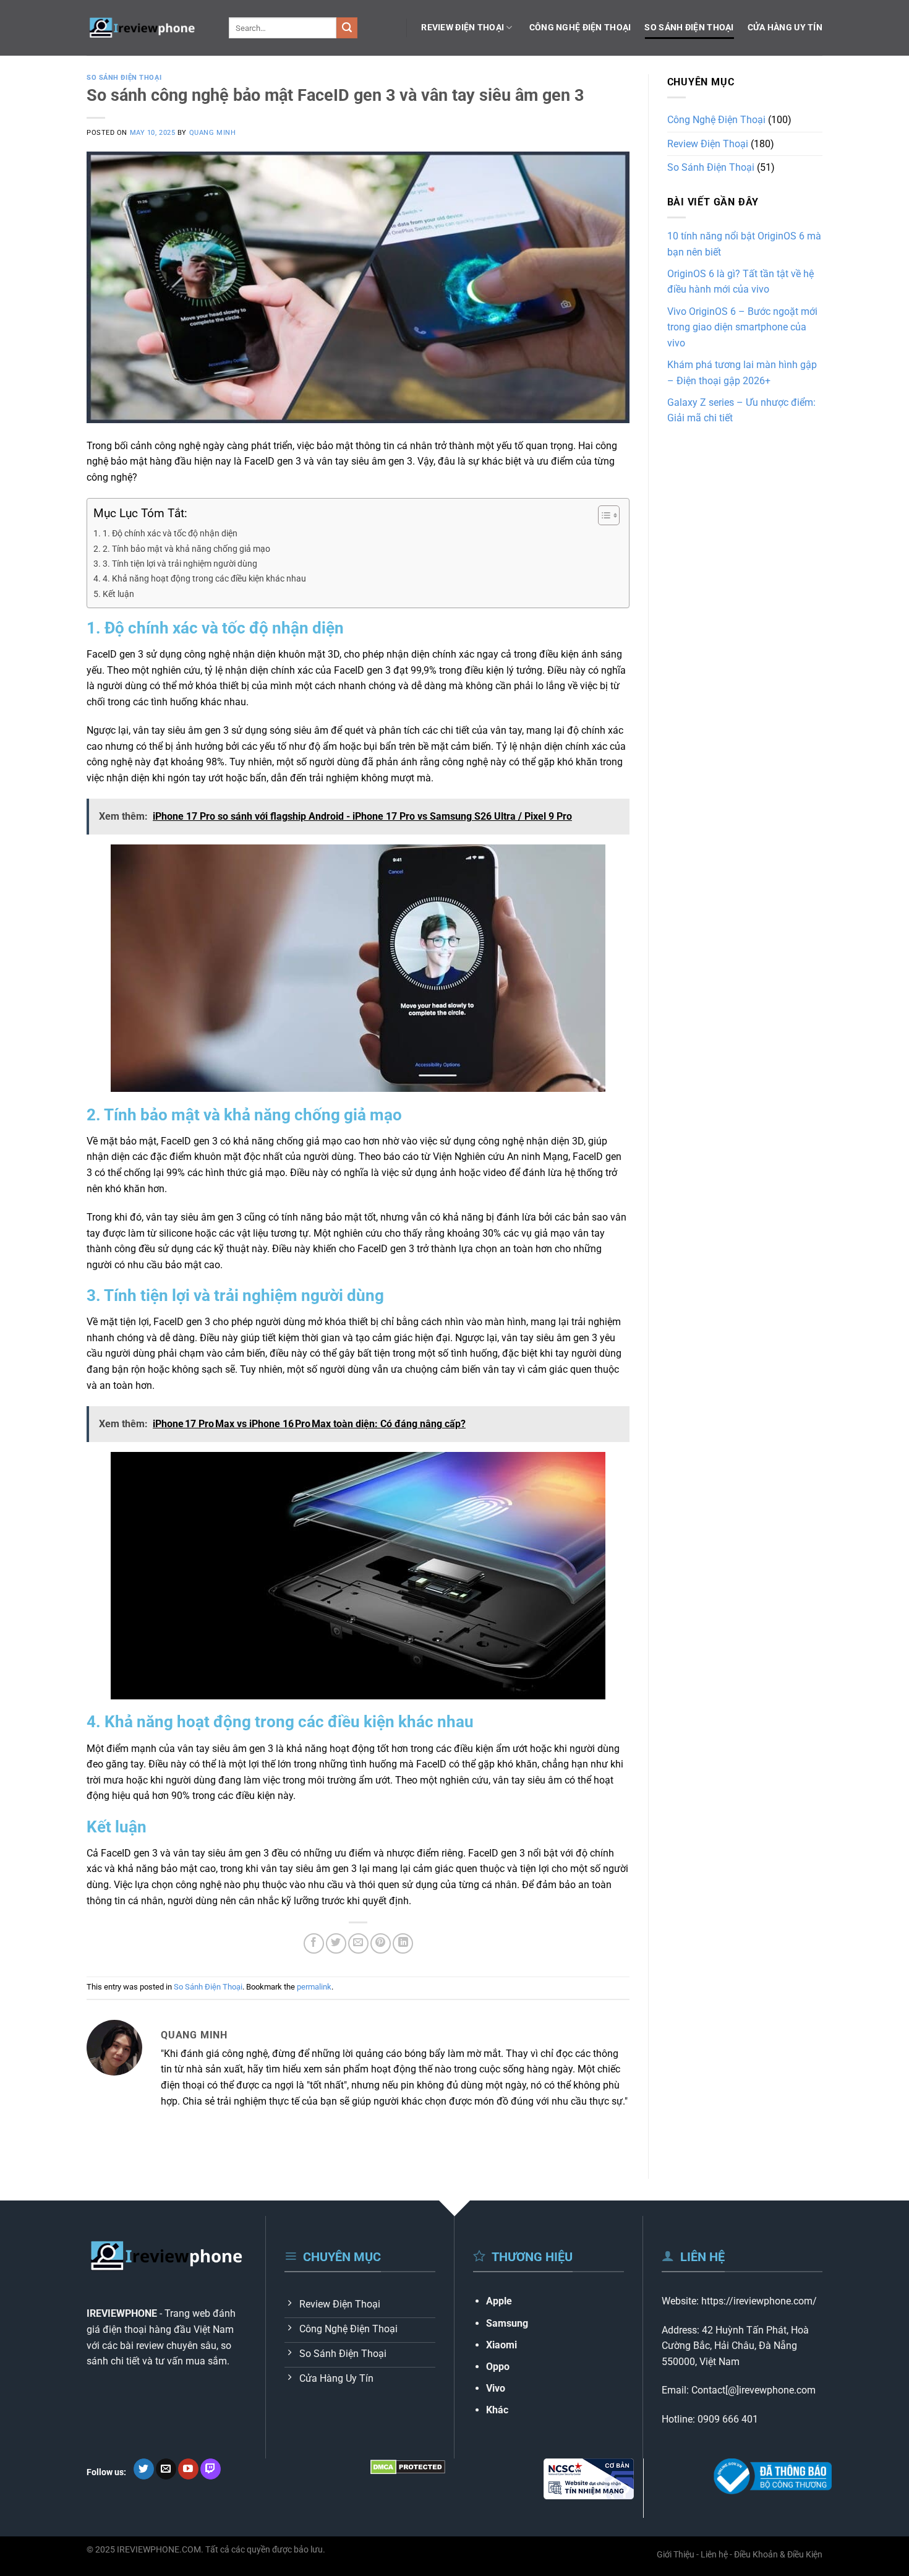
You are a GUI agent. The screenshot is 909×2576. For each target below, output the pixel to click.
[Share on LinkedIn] (403, 1943)
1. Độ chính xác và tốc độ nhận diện (170, 534)
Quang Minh (213, 133)
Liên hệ (714, 2555)
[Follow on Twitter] (144, 2469)
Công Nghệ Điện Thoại (580, 28)
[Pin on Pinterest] (381, 1943)
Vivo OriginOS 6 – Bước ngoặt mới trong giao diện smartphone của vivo (742, 327)
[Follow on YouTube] (188, 2469)
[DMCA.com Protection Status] (408, 2466)
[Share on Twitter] (336, 1943)
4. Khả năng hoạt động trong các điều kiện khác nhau (204, 579)
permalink (314, 1987)
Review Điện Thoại (463, 28)
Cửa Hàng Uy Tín (785, 28)
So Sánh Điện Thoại (689, 28)
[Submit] (347, 28)
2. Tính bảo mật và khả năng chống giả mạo (186, 549)
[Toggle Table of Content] (603, 515)
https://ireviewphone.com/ (759, 2301)
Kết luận (118, 594)
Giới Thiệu (676, 2555)
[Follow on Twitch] (211, 2469)
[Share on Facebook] (314, 1943)
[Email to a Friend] (358, 1943)
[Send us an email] (166, 2469)
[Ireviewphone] (148, 28)
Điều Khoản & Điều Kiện (778, 2555)
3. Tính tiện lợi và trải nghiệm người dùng (180, 564)
